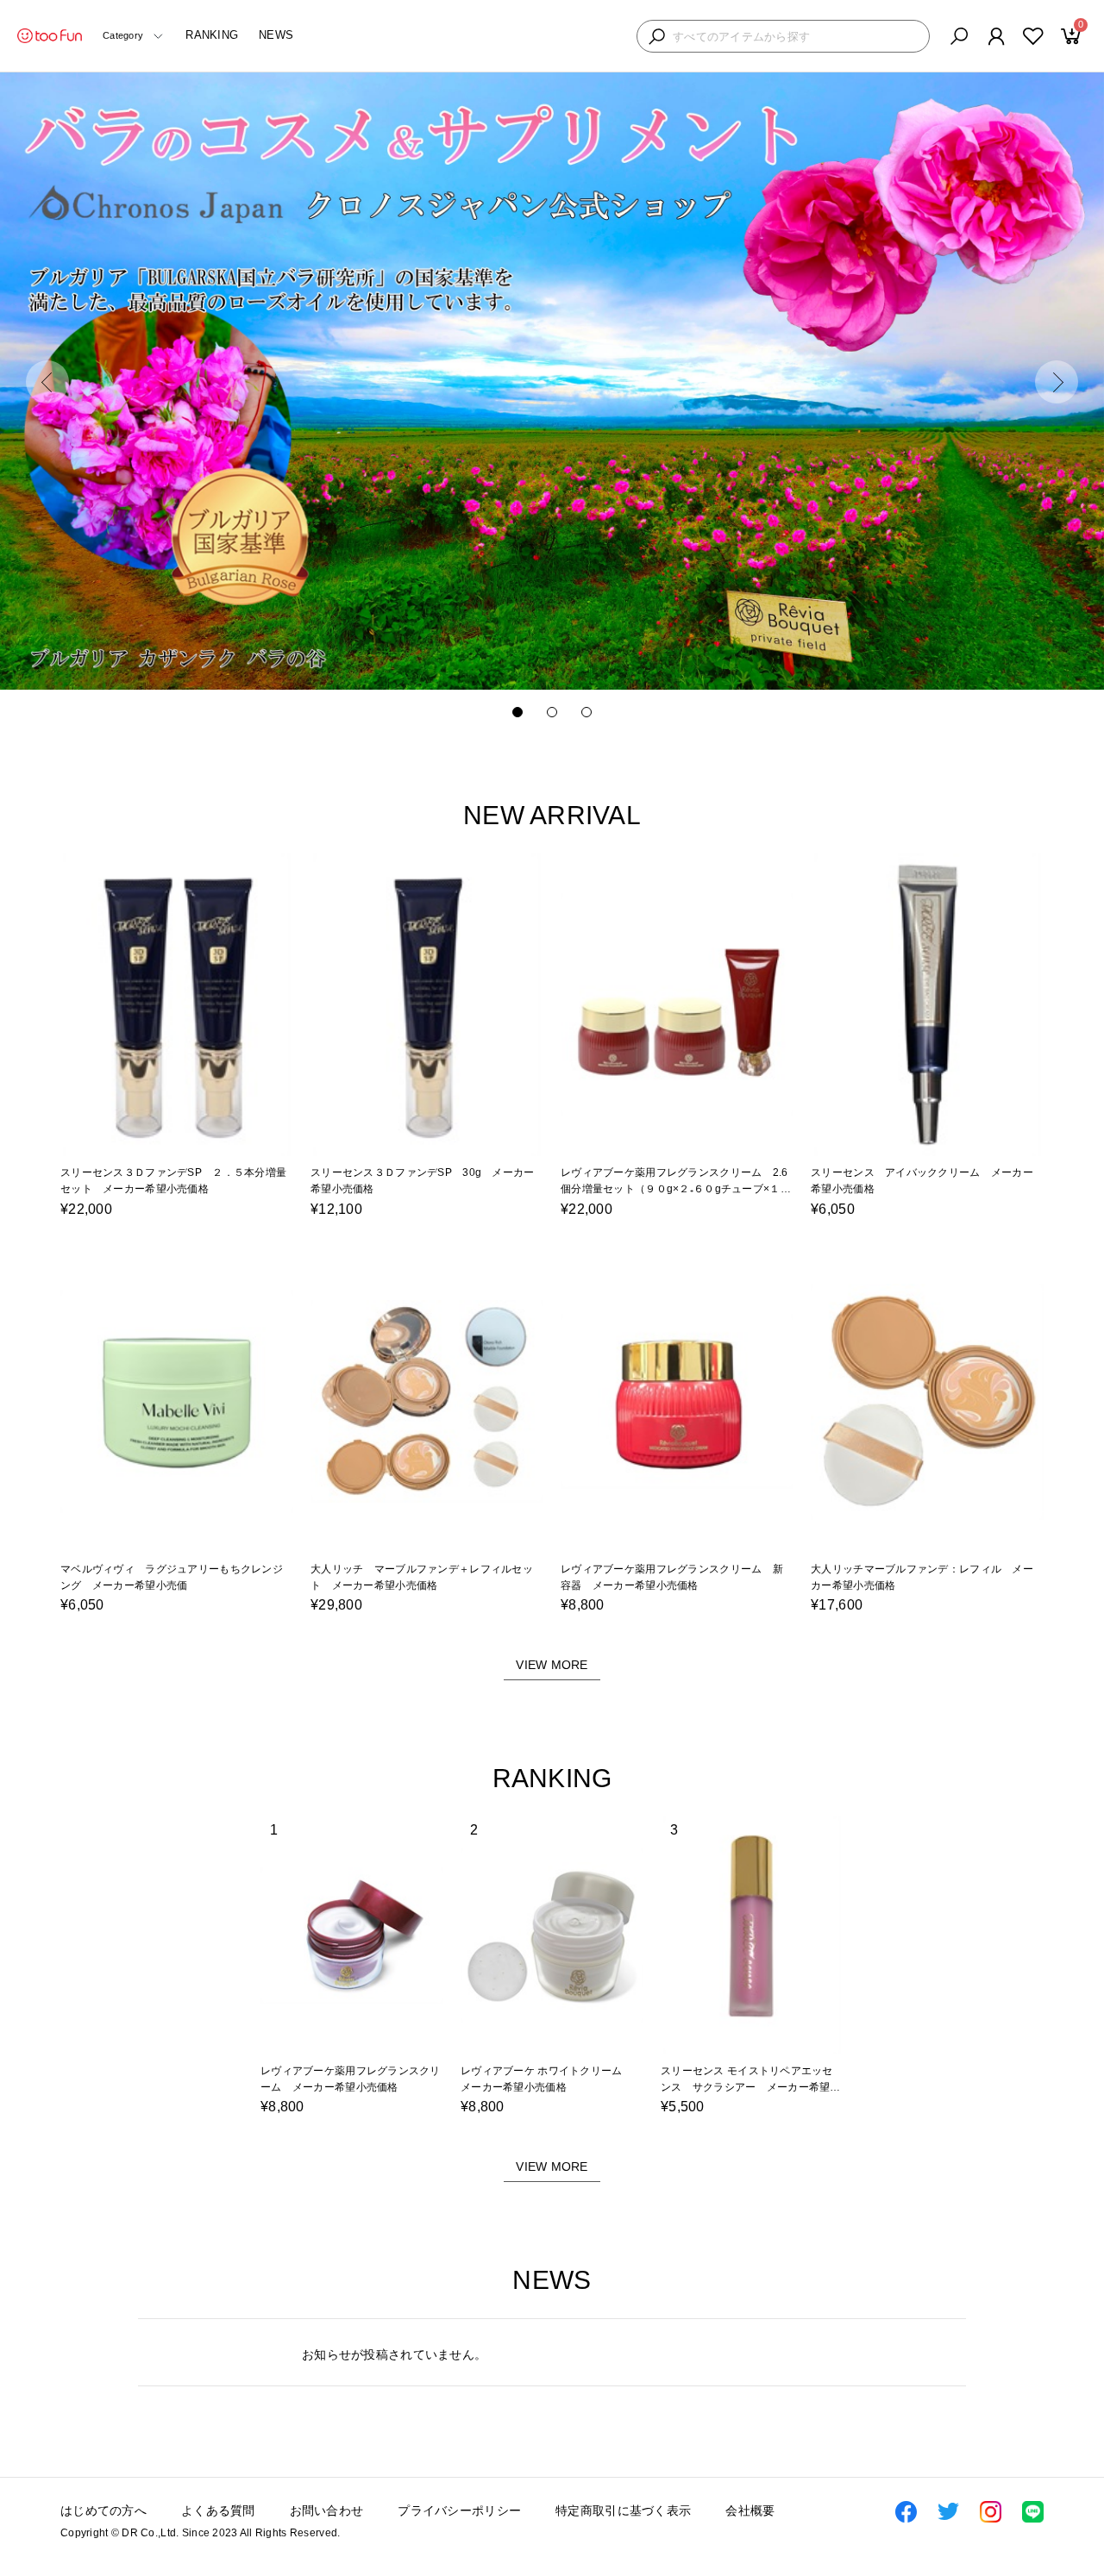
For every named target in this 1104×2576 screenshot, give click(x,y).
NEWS (276, 35)
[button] (47, 382)
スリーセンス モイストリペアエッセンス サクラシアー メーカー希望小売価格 (751, 2087)
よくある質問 (218, 2510)
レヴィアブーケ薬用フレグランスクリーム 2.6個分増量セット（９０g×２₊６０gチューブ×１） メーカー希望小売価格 (681, 1189)
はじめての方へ (103, 2510)
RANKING (212, 35)
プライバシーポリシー (459, 2510)
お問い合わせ (327, 2510)
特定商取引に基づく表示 (623, 2510)
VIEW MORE (552, 1665)
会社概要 (750, 2510)
